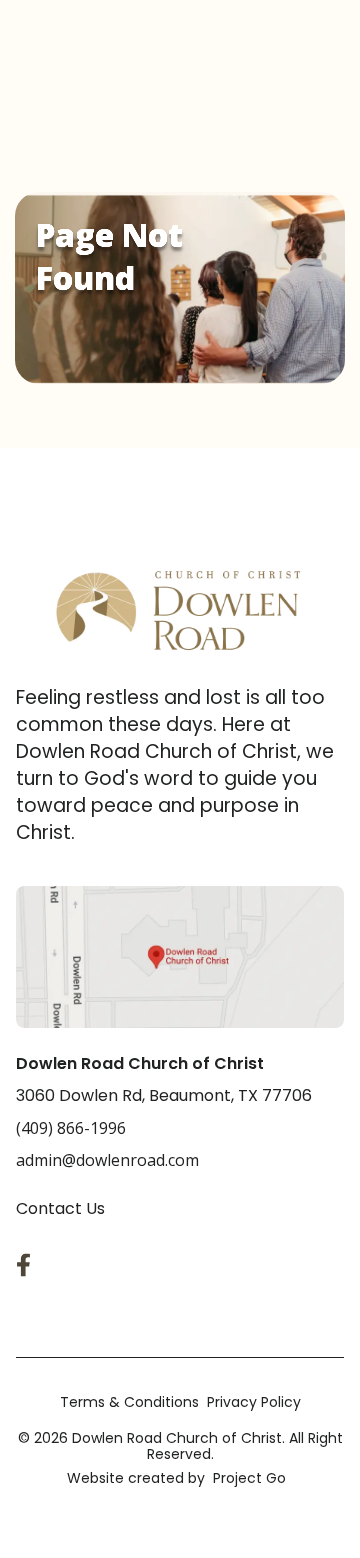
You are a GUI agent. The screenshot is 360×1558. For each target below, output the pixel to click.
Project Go (249, 1478)
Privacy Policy (254, 1402)
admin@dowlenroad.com (107, 1160)
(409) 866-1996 (71, 1128)
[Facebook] (28, 1265)
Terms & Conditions (129, 1402)
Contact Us (60, 1208)
